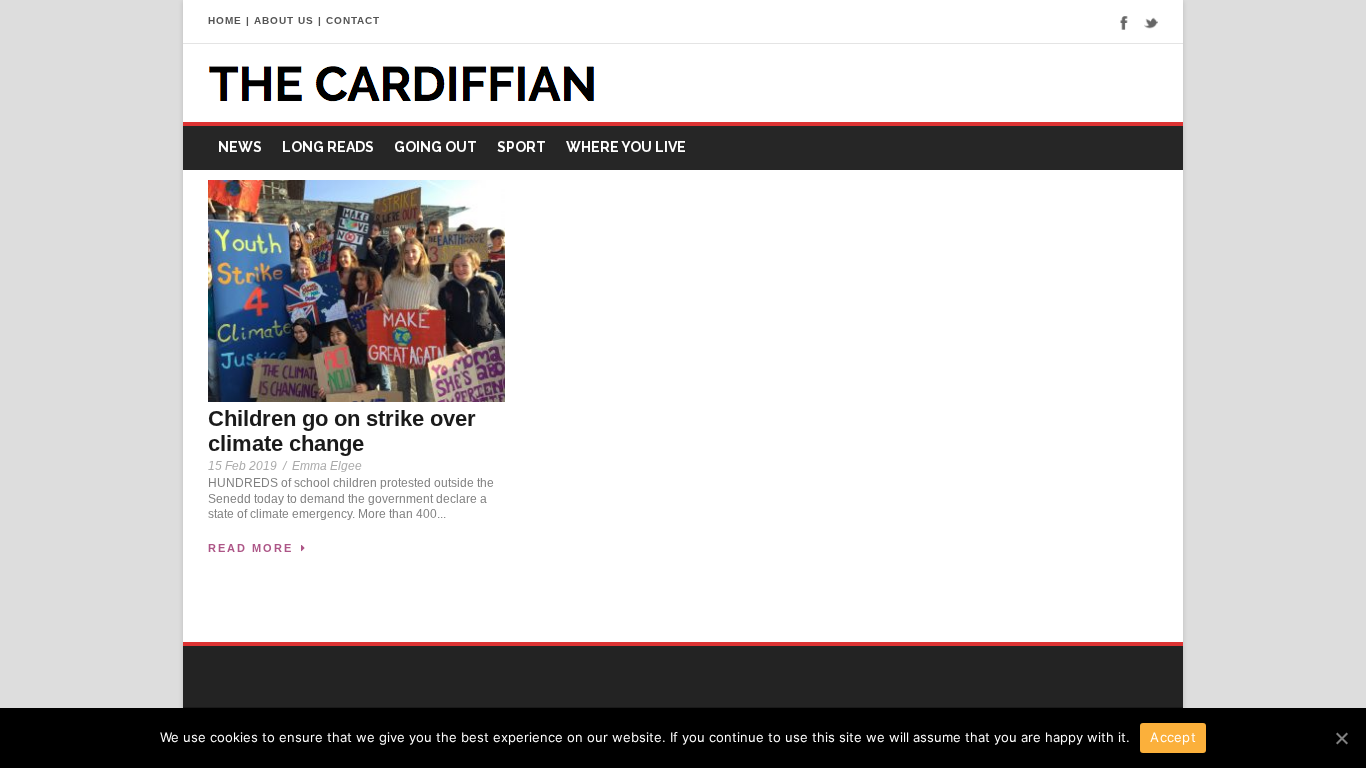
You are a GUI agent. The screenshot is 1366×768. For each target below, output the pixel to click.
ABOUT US (284, 20)
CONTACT (353, 20)
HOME (225, 20)
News (240, 147)
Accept (1173, 737)
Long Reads (328, 147)
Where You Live (626, 147)
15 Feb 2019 (242, 466)
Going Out (435, 147)
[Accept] (1341, 738)
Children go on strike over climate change (342, 430)
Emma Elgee (327, 466)
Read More (250, 548)
